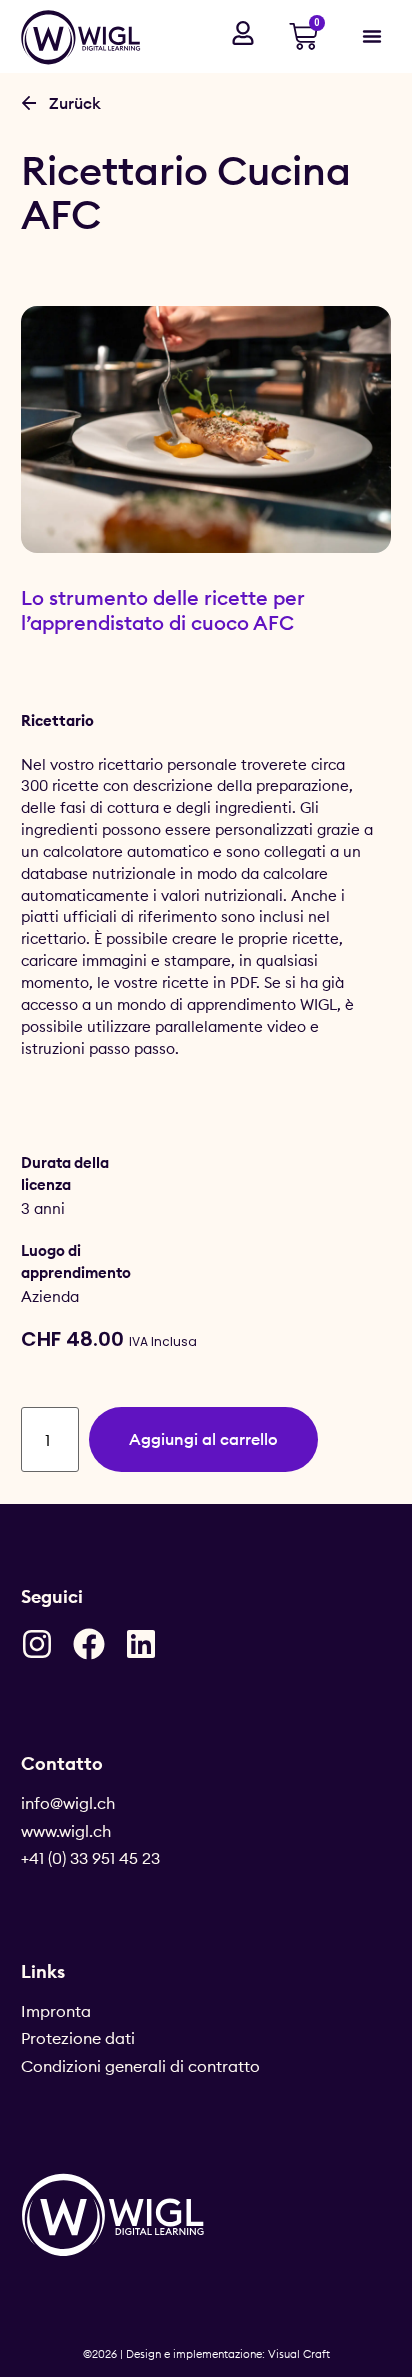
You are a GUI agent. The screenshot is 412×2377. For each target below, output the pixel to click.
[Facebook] (89, 1644)
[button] (372, 36)
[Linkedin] (141, 1644)
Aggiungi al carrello (203, 1439)
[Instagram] (37, 1644)
